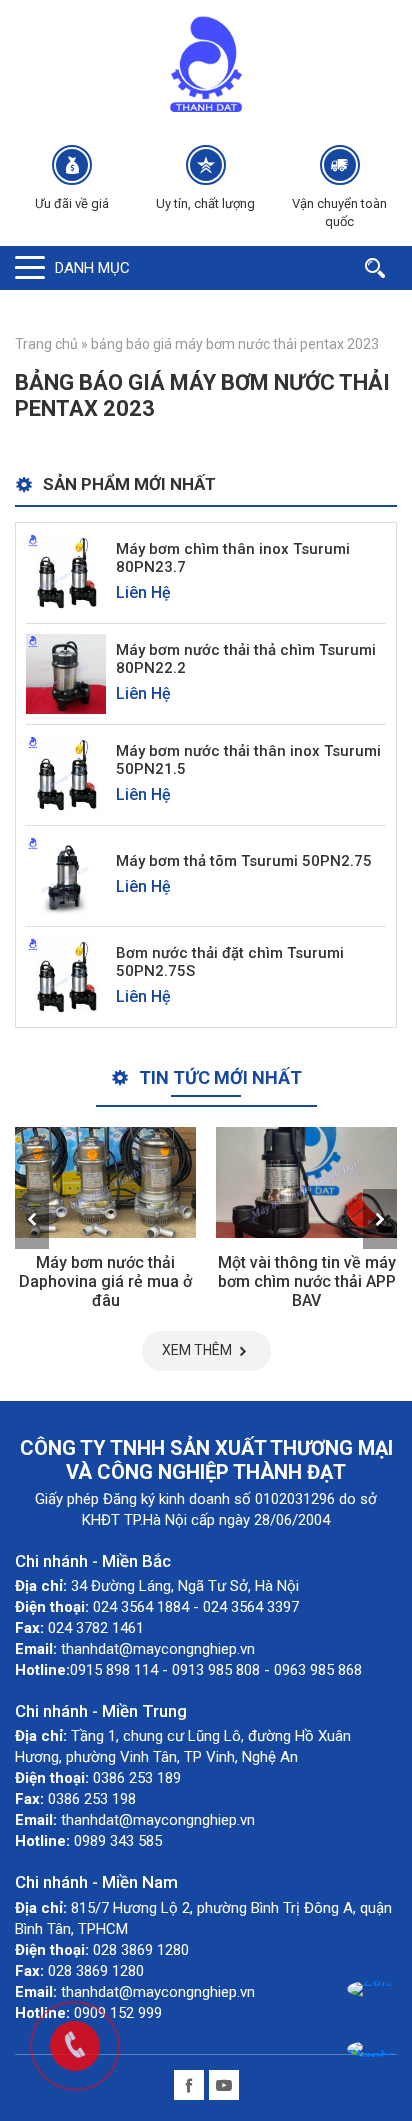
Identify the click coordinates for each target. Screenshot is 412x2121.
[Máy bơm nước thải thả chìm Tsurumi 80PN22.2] (66, 672)
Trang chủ (46, 344)
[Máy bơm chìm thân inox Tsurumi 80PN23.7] (66, 571)
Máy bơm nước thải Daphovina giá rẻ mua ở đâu (105, 1281)
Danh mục (92, 268)
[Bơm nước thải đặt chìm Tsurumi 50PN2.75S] (66, 975)
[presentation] (32, 1219)
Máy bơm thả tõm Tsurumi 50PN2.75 (244, 861)
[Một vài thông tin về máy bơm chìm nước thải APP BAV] (306, 1183)
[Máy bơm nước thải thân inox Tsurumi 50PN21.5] (66, 773)
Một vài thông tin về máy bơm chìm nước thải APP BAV (307, 1281)
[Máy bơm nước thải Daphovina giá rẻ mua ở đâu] (105, 1183)
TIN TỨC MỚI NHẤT (220, 1077)
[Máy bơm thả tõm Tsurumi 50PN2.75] (66, 874)
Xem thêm (197, 1350)
